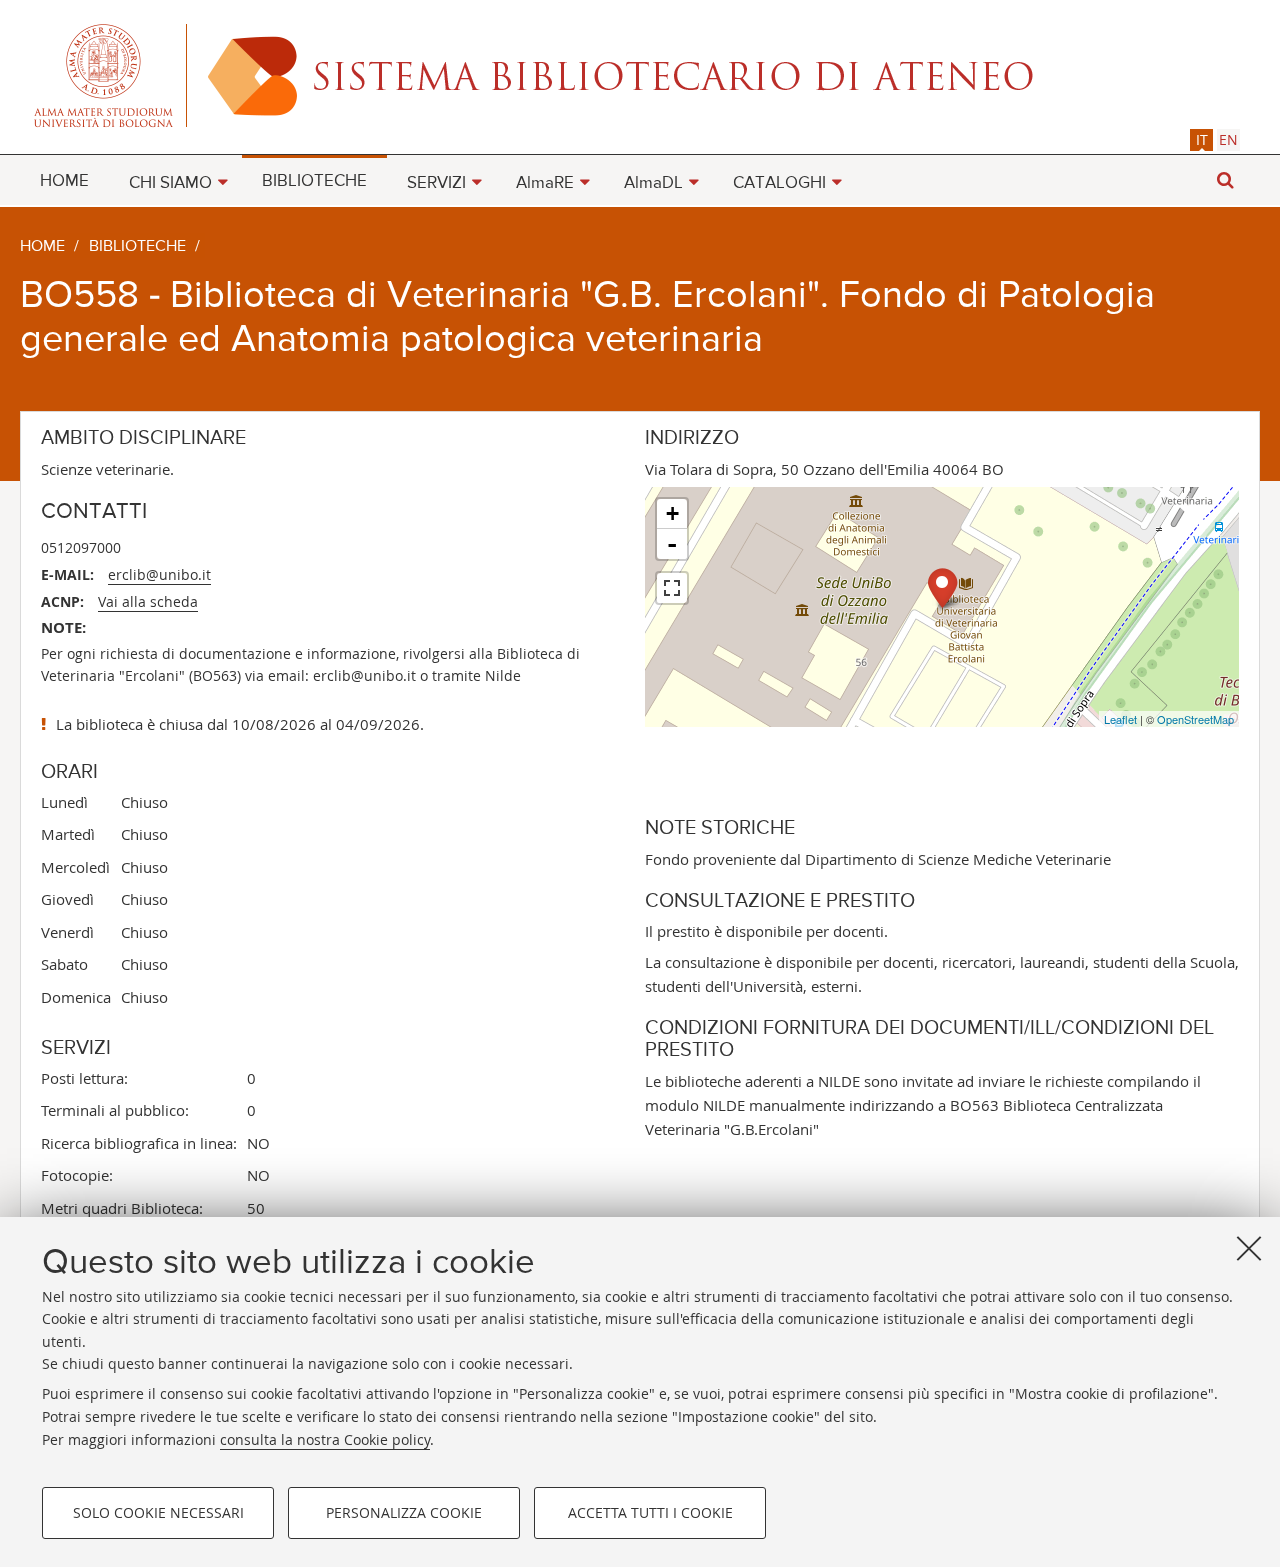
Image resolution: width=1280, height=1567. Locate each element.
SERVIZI (436, 183)
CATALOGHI (779, 183)
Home (42, 247)
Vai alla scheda (148, 601)
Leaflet (1120, 719)
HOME (64, 181)
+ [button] (672, 513)
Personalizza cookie (404, 1512)
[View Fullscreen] (672, 588)
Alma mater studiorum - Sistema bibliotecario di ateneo (640, 75)
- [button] (672, 544)
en (1228, 139)
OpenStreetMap (1195, 719)
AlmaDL (653, 183)
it (1202, 139)
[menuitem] (64, 180)
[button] (1225, 180)
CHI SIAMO (170, 183)
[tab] (1201, 139)
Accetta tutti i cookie (650, 1512)
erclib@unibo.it (159, 574)
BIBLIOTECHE (314, 181)
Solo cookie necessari (158, 1512)
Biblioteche (137, 247)
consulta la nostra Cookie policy (325, 1438)
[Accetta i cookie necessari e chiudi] (1249, 1248)
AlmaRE (545, 183)
